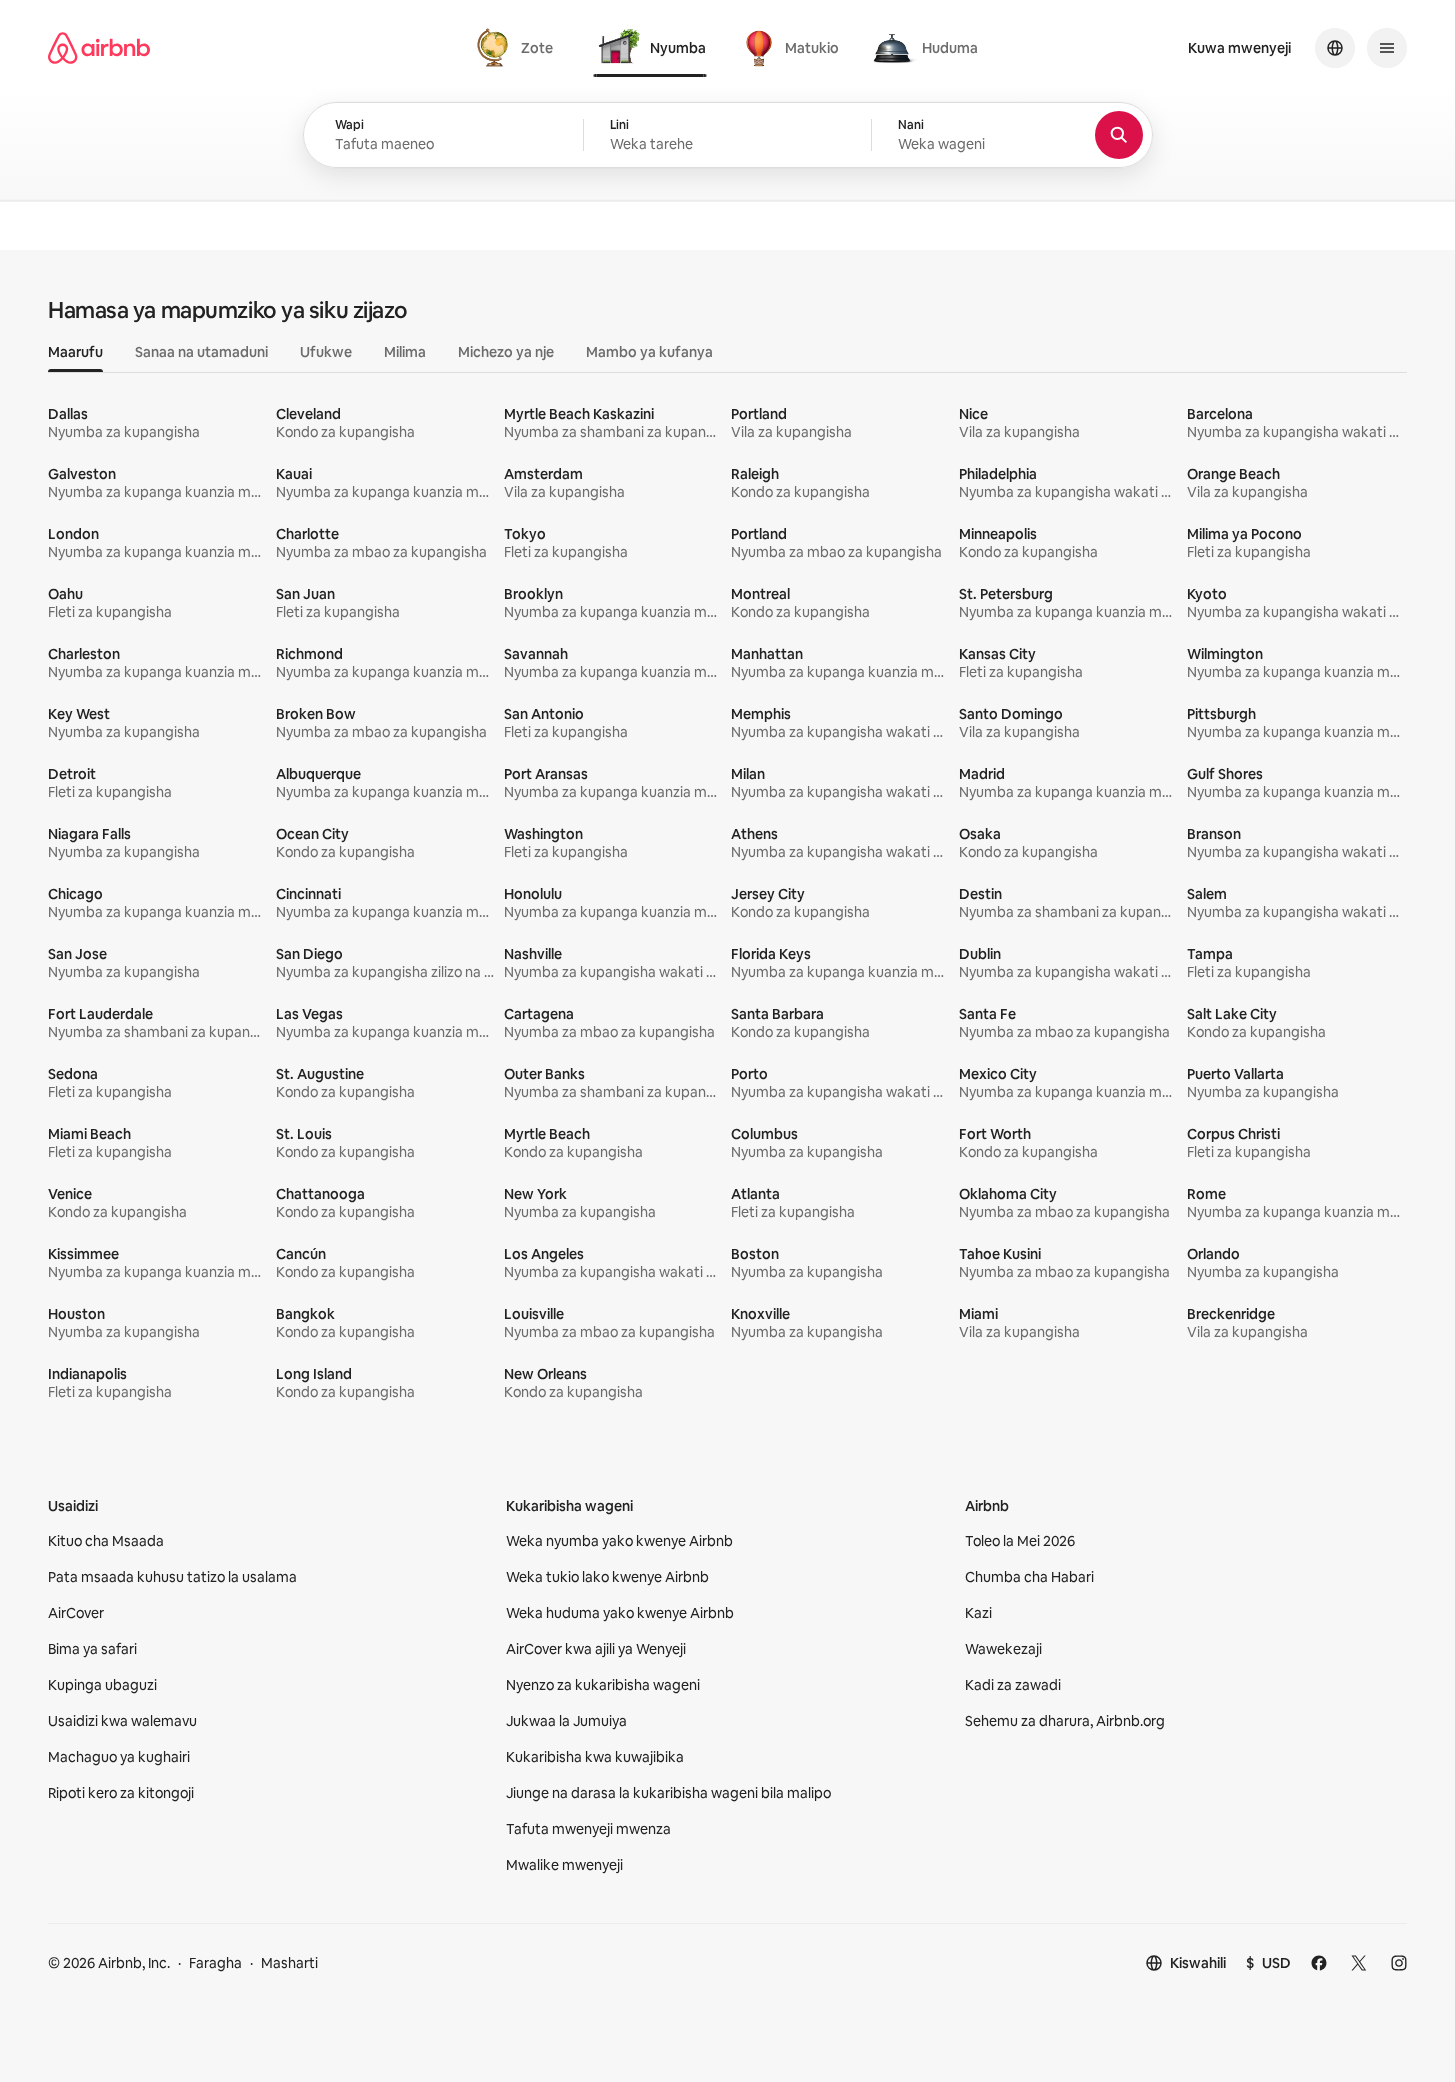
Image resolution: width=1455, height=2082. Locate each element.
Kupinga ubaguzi (102, 1685)
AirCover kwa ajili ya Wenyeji (596, 1649)
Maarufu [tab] (75, 352)
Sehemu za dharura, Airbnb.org (1065, 1721)
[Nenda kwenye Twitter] (1359, 1963)
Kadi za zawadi (1013, 1685)
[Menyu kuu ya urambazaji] (1387, 48)
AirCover (76, 1613)
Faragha (215, 1963)
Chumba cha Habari (1029, 1577)
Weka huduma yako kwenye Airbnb (620, 1613)
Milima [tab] (405, 352)
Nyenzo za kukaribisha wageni (603, 1685)
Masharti (289, 1963)
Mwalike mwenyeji (564, 1865)
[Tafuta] (1119, 135)
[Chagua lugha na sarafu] (1335, 48)
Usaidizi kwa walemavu (122, 1721)
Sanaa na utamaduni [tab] (201, 352)
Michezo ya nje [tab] (506, 352)
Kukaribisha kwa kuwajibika (595, 1757)
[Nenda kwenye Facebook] (1319, 1963)
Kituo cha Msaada (106, 1541)
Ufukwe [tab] (326, 352)
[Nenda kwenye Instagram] (1399, 1963)
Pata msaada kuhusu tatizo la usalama (172, 1577)
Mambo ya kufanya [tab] (649, 352)
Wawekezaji (1003, 1649)
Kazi (978, 1613)
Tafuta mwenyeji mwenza (588, 1829)
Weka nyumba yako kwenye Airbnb (619, 1541)
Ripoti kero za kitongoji (121, 1793)
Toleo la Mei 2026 (1020, 1541)
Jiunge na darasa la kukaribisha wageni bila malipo (668, 1793)
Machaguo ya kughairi (119, 1757)
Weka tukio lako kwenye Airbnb (607, 1577)
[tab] (517, 48)
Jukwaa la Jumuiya (566, 1721)
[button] (727, 135)
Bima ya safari (92, 1649)
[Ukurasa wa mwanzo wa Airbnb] (99, 48)
